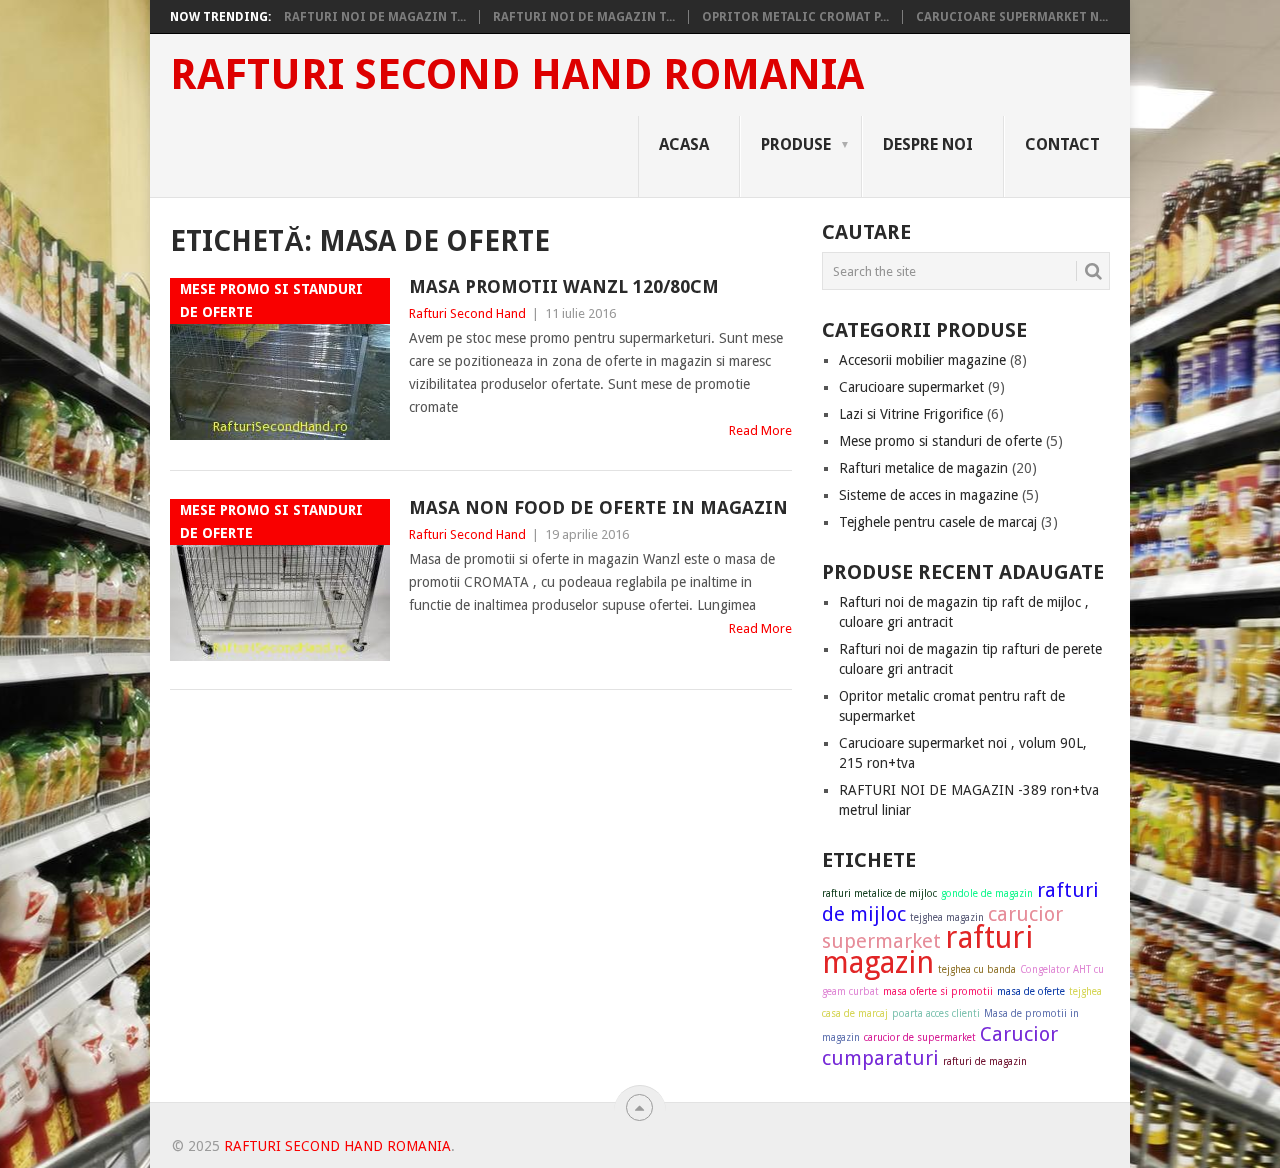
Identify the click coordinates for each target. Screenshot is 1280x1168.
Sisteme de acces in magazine (928, 495)
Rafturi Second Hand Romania (517, 75)
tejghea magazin (947, 917)
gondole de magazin (987, 893)
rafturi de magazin (985, 1061)
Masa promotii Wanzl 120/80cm (564, 286)
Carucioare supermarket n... (1012, 17)
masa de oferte (1031, 991)
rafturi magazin (927, 950)
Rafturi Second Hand (467, 313)
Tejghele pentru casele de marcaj (938, 522)
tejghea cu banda (977, 969)
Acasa (684, 144)
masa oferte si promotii (938, 991)
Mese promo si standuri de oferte (940, 441)
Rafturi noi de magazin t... (375, 17)
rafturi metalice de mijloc (879, 893)
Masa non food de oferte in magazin (598, 507)
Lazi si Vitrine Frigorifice (911, 414)
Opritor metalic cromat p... (795, 17)
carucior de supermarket (920, 1037)
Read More (760, 430)
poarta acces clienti (936, 1013)
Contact (1062, 144)
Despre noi (928, 144)
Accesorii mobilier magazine (922, 360)
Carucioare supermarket (911, 387)
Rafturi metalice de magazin (923, 468)
